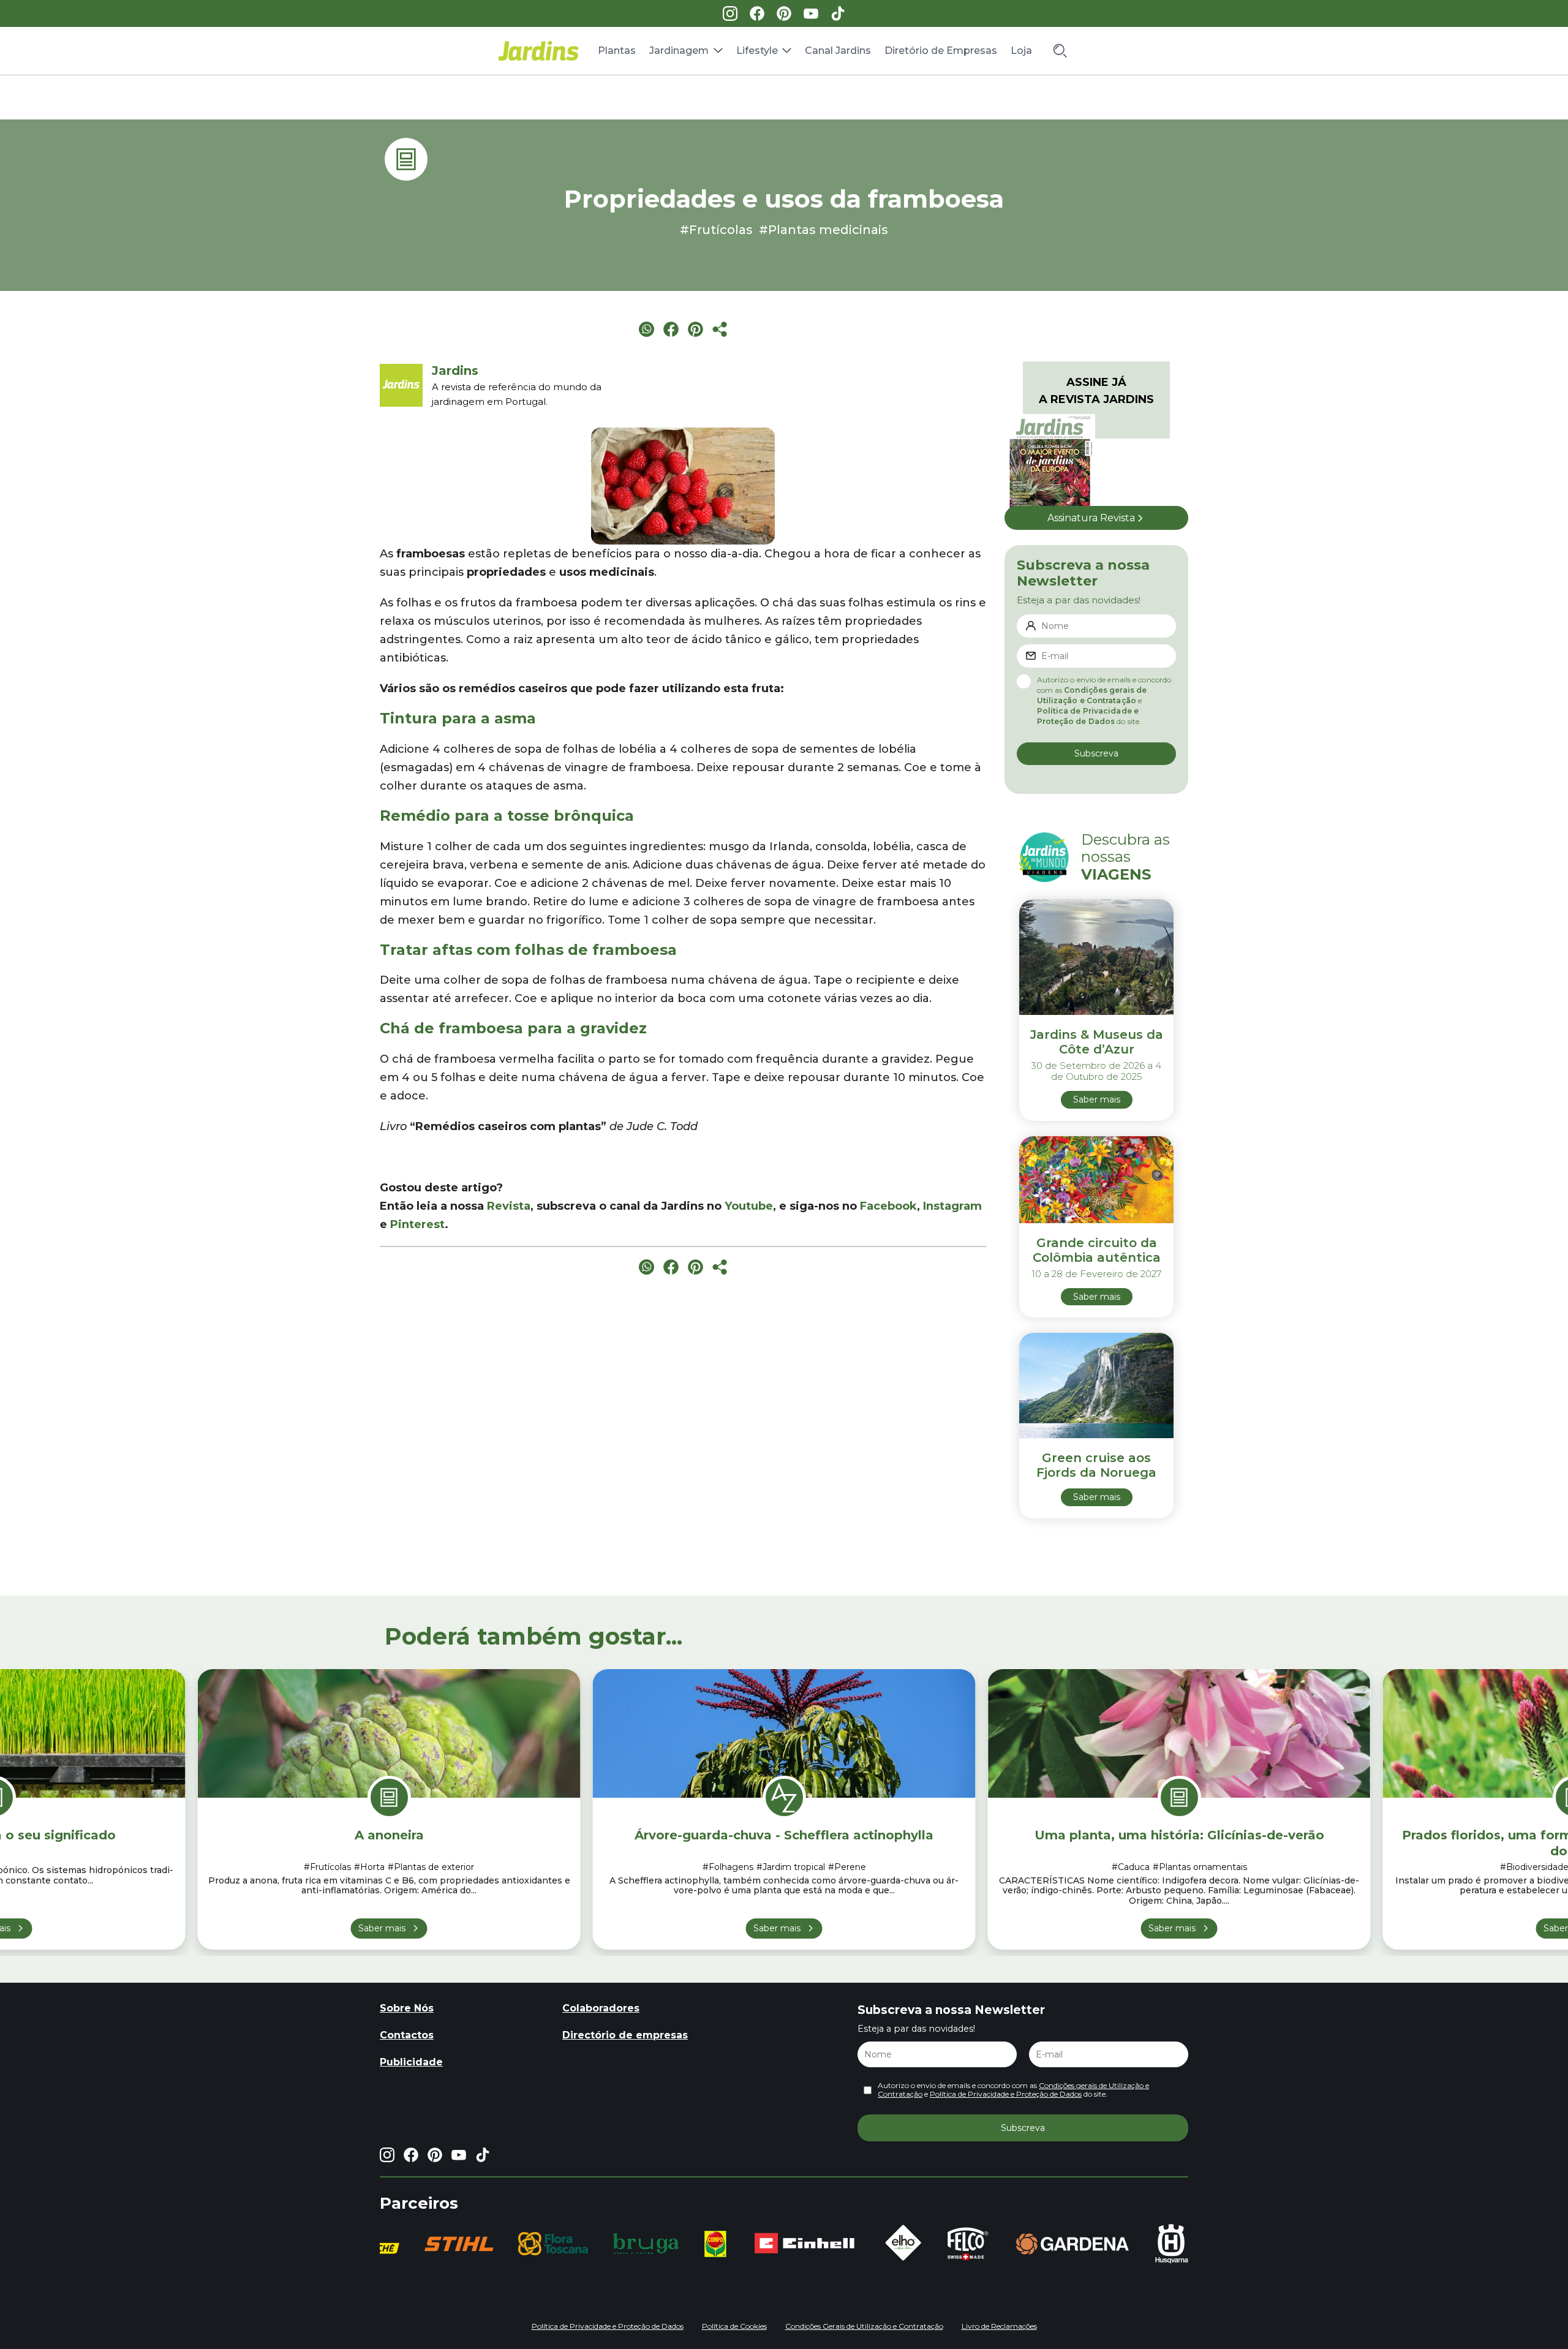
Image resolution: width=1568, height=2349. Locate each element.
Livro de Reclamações (999, 2326)
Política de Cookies (734, 2326)
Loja (1021, 51)
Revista (509, 1206)
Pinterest (417, 1224)
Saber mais (382, 1928)
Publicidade (411, 2062)
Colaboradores (601, 2008)
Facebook (888, 1206)
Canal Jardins (838, 51)
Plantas (617, 51)
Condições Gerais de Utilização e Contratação (864, 2326)
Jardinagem (679, 51)
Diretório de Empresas (941, 51)
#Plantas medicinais (824, 230)
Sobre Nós (407, 2008)
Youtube (749, 1206)
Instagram (952, 1206)
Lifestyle (757, 51)
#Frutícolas (716, 230)
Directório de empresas (625, 2035)
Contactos (407, 2035)
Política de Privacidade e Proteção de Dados (1006, 2094)
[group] (415, 2244)
